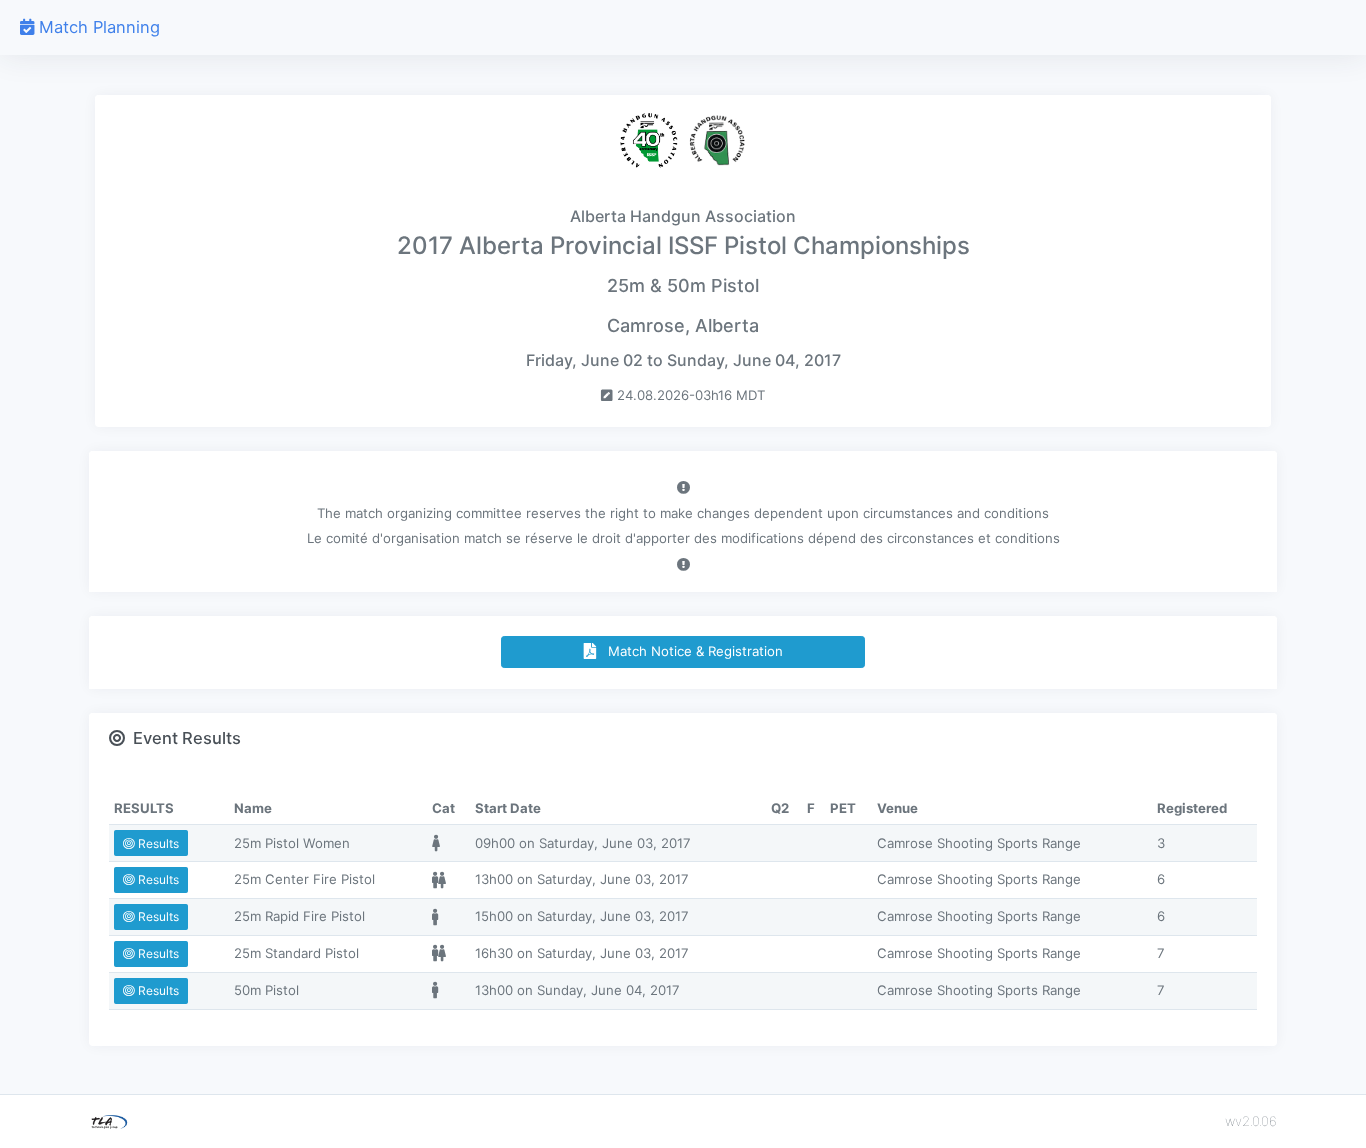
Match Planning (97, 27)
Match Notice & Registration (689, 651)
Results (157, 843)
